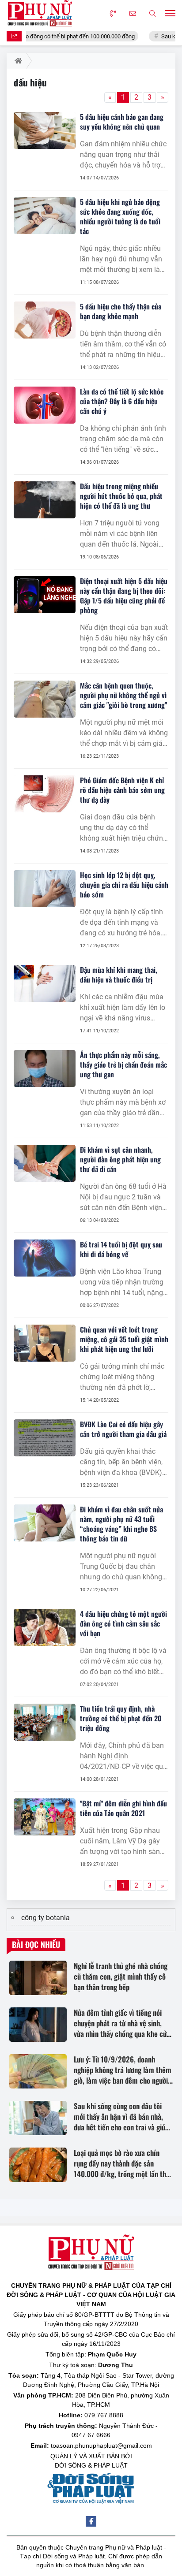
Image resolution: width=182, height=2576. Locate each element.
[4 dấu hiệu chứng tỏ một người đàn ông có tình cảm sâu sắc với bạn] (45, 1627)
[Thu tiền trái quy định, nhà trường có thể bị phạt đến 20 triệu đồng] (45, 1722)
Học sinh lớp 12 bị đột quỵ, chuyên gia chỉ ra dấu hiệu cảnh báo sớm (124, 885)
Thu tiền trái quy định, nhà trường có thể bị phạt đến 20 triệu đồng (121, 1718)
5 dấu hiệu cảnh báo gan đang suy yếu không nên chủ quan (122, 122)
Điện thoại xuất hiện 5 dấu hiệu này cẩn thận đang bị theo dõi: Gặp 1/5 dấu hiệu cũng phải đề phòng (124, 596)
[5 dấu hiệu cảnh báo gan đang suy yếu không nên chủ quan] (45, 130)
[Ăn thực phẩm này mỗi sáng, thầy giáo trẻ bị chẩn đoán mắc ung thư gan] (45, 1068)
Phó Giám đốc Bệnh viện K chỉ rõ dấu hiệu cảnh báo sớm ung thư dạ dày (122, 790)
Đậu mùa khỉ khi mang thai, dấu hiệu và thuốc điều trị (119, 975)
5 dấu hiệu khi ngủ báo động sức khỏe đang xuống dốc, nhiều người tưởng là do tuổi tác (120, 216)
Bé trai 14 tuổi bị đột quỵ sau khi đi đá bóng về (121, 1249)
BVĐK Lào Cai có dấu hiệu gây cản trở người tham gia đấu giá (123, 1429)
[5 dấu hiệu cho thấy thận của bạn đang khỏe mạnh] (45, 320)
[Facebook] (91, 2521)
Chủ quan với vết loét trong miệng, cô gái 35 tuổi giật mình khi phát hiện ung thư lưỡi (124, 1339)
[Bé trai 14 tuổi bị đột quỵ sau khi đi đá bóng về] (45, 1258)
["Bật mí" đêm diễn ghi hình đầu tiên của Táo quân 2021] (45, 1817)
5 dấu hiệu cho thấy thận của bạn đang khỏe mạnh (121, 311)
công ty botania (45, 1918)
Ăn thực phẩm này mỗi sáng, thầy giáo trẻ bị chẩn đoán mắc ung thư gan (123, 1065)
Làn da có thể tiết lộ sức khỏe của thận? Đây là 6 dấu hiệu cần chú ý (122, 401)
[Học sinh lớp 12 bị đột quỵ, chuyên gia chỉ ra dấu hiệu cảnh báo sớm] (45, 889)
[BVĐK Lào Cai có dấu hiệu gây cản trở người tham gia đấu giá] (45, 1438)
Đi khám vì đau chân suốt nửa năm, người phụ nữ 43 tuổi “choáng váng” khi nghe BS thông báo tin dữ (121, 1524)
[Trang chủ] (17, 61)
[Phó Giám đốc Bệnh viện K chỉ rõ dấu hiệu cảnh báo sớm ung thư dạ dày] (45, 794)
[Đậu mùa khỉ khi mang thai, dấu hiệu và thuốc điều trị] (45, 983)
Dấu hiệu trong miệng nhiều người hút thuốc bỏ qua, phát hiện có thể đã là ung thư (121, 496)
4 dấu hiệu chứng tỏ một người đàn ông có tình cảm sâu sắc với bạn (123, 1623)
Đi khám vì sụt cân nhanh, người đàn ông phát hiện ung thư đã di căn (120, 1159)
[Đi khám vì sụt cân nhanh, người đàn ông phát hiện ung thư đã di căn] (45, 1163)
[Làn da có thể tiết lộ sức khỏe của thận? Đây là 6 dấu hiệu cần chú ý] (45, 405)
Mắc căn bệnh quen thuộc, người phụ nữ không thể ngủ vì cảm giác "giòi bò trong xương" (123, 695)
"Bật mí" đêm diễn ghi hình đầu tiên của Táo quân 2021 (123, 1808)
